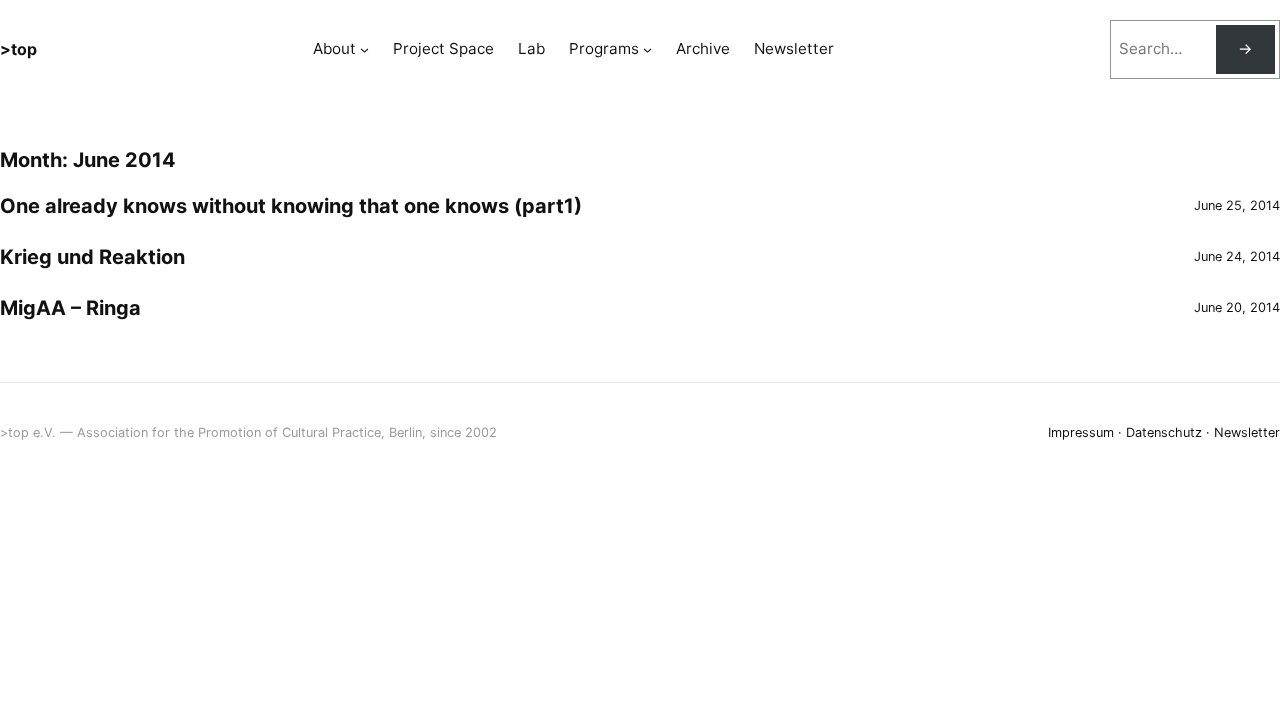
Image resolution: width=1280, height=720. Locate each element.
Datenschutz (1164, 432)
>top (18, 49)
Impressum (1081, 432)
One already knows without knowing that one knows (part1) (291, 206)
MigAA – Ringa (70, 308)
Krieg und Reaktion (92, 257)
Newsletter (1247, 432)
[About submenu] (364, 49)
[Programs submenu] (647, 49)
